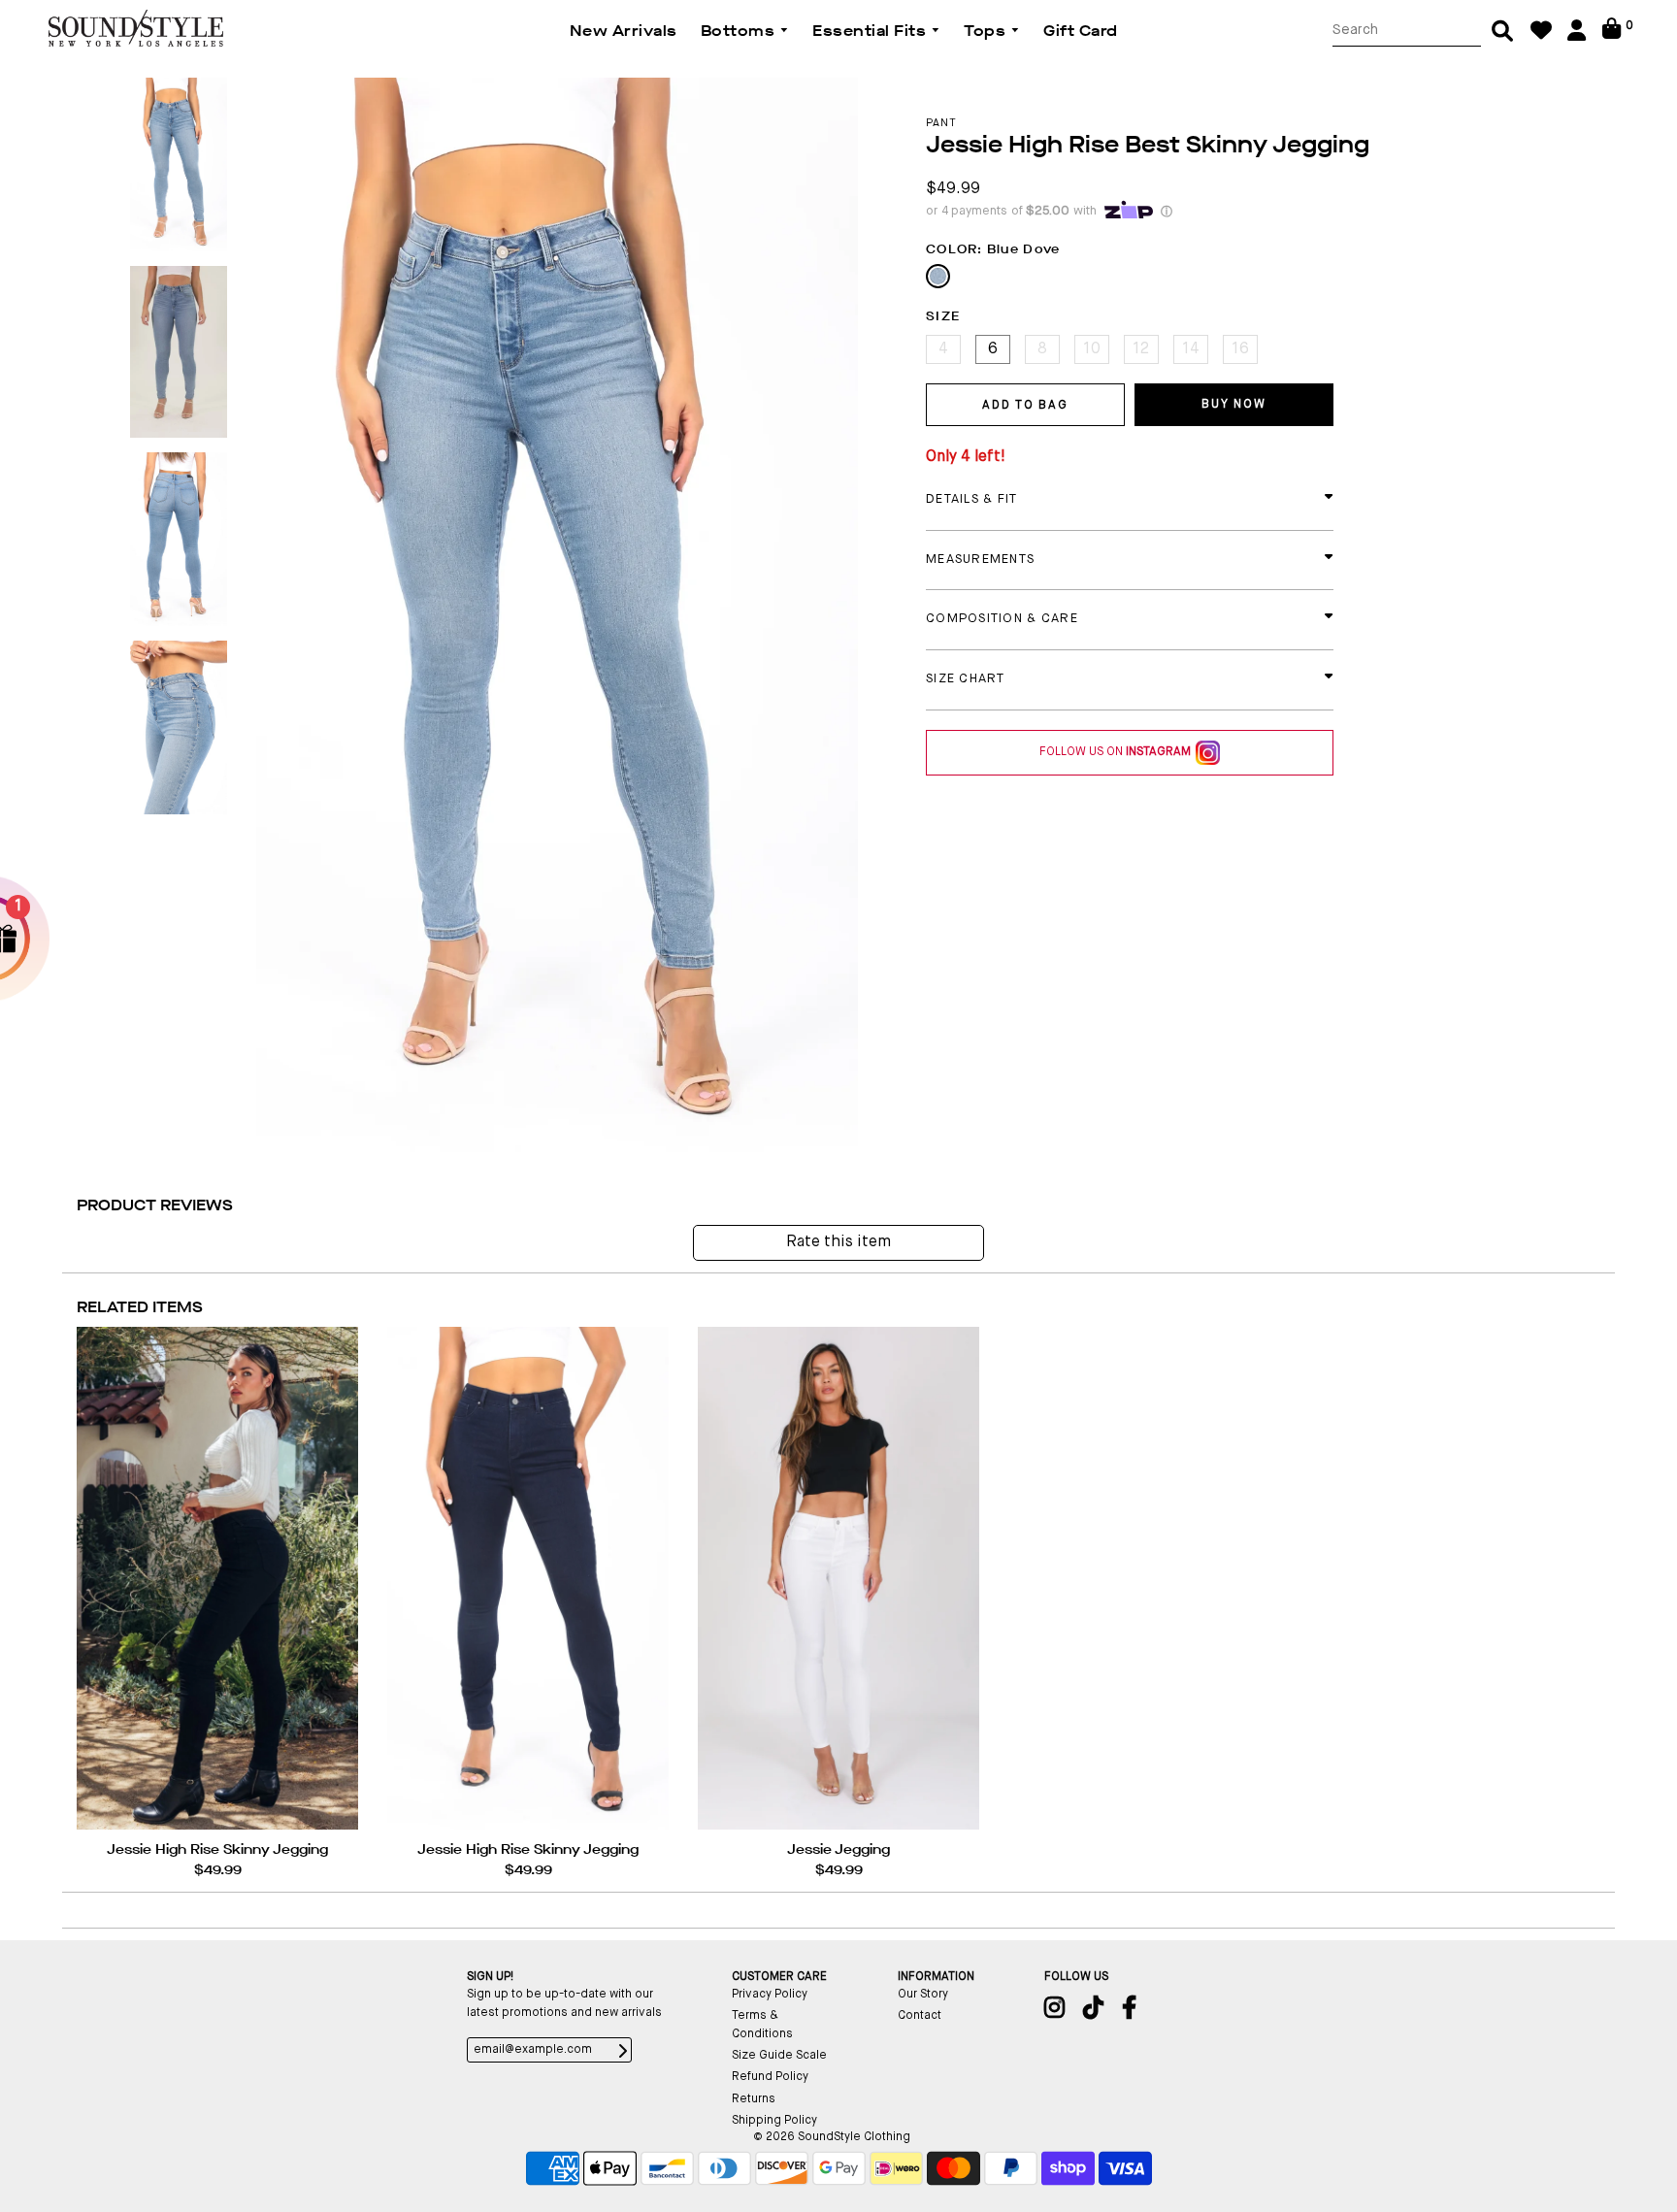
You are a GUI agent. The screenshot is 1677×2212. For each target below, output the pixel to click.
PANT (941, 123)
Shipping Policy (774, 2121)
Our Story (923, 1995)
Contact (920, 2016)
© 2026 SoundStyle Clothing (832, 2137)
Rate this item (838, 1242)
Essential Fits (871, 31)
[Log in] (1577, 37)
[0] (1611, 36)
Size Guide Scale (779, 2056)
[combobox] (1407, 31)
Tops (987, 31)
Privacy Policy (770, 1995)
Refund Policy (770, 2077)
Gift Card (1081, 31)
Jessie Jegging (838, 1849)
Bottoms (740, 31)
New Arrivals (624, 31)
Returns (754, 2099)
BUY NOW (1233, 405)
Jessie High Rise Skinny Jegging (217, 1849)
